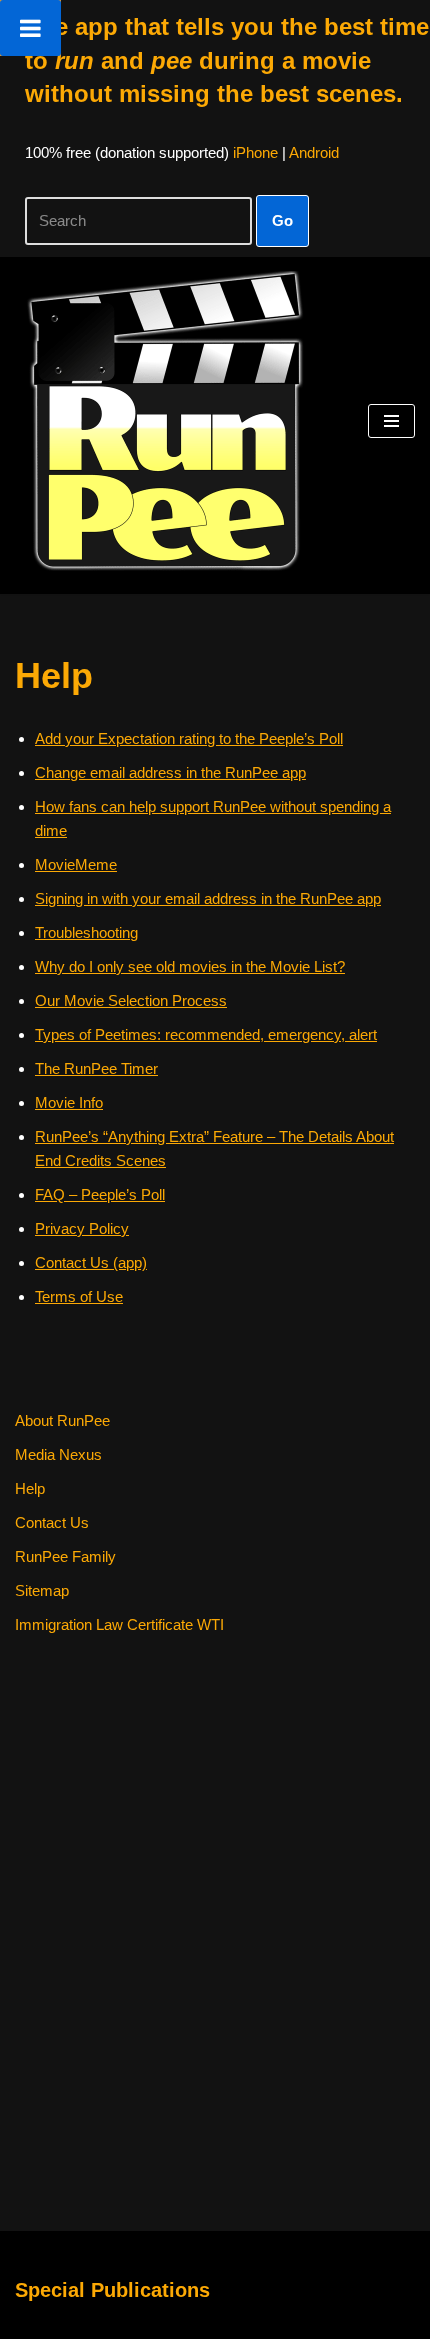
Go (282, 220)
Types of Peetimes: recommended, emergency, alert (206, 1034)
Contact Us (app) (91, 1262)
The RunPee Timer (96, 1068)
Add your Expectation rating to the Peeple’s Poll (189, 738)
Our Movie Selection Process (131, 1000)
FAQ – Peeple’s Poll (100, 1194)
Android (314, 152)
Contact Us (52, 1522)
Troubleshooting (86, 932)
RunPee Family (65, 1556)
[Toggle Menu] (30, 28)
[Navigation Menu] (391, 421)
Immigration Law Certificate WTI (119, 1624)
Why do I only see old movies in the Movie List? (190, 966)
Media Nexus (58, 1454)
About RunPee (62, 1420)
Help (30, 1488)
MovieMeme (76, 864)
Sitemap (42, 1590)
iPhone (255, 152)
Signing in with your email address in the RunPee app (208, 898)
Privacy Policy (82, 1228)
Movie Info (69, 1102)
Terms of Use (79, 1296)
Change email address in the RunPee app (170, 772)
